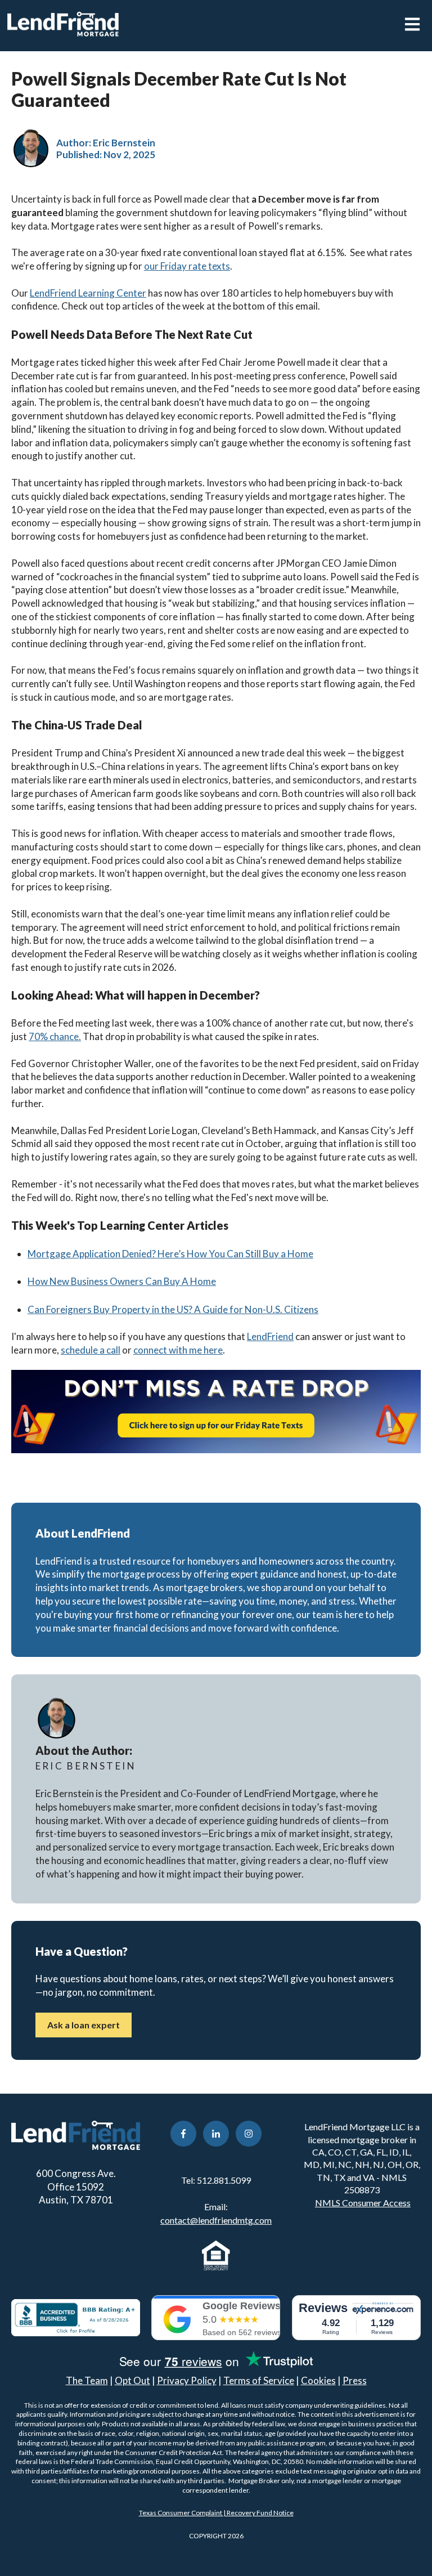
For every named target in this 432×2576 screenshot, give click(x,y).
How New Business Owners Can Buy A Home (122, 1281)
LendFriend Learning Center (88, 293)
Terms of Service (259, 2380)
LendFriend (270, 1336)
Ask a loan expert (84, 2025)
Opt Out (132, 2380)
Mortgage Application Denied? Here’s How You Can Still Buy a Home (170, 1254)
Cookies (318, 2380)
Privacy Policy (187, 2380)
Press (355, 2380)
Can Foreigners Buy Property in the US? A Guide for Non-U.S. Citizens (173, 1309)
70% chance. (55, 1036)
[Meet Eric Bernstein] (31, 149)
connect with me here (178, 1350)
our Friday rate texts (187, 266)
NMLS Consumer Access (363, 2203)
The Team (87, 2380)
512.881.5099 (224, 2180)
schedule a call (91, 1350)
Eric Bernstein (124, 143)
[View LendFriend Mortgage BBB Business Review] (76, 2318)
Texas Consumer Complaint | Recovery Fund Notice (216, 2513)
